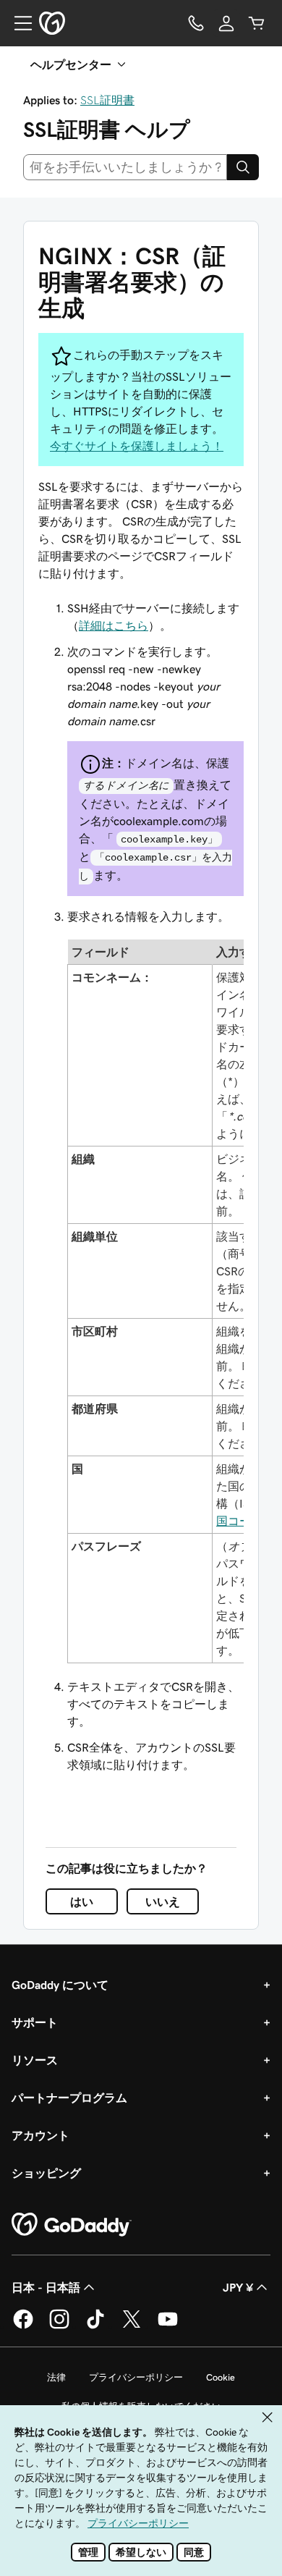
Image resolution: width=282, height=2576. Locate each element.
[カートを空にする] (257, 23)
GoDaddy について (60, 1985)
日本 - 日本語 (46, 2287)
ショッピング (46, 2173)
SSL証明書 (107, 100)
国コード (239, 1521)
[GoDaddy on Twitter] (132, 2326)
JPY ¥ (238, 2287)
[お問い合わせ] (196, 23)
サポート (35, 2022)
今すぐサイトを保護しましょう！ (137, 446)
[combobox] (125, 167)
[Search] (243, 167)
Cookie (221, 2377)
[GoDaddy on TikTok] (95, 2326)
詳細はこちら (114, 625)
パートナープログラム (69, 2098)
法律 (56, 2377)
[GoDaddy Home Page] (72, 2225)
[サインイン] (226, 23)
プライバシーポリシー (136, 2377)
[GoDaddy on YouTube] (168, 2326)
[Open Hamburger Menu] (17, 23)
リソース (35, 2060)
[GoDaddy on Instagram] (59, 2326)
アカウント (40, 2135)
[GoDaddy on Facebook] (23, 2326)
